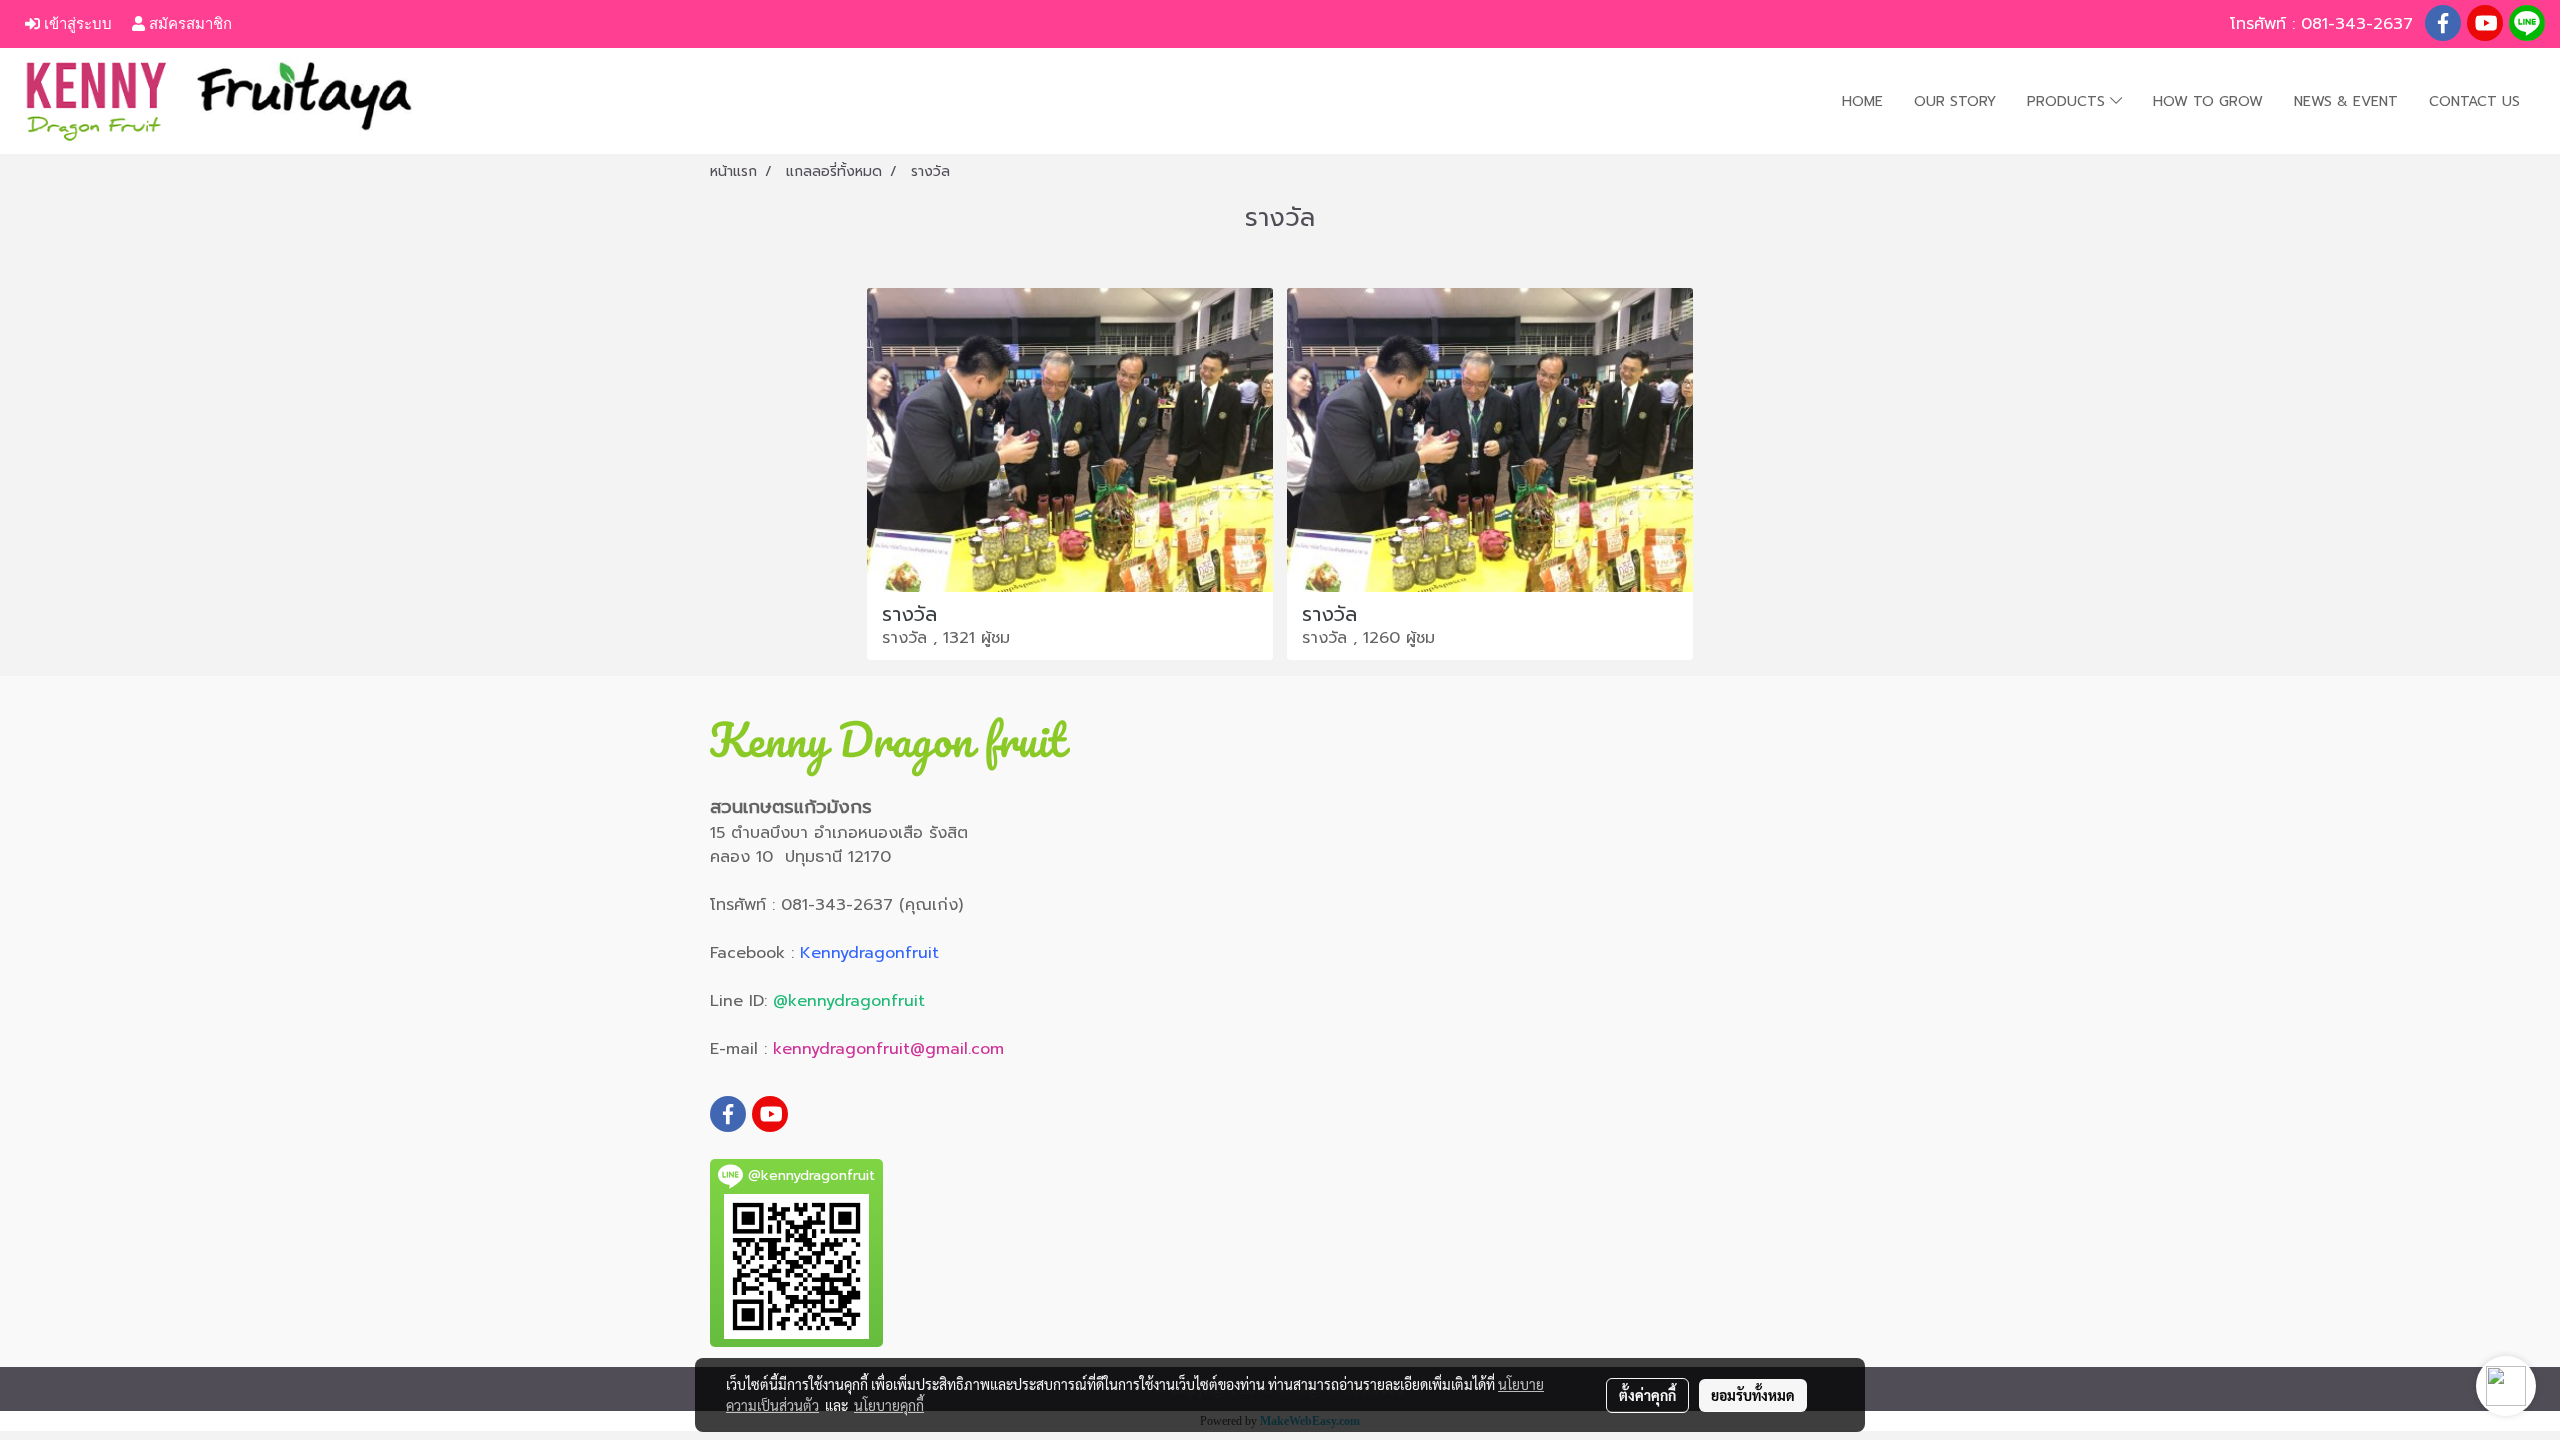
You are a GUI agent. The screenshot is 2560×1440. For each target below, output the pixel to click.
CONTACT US (2474, 101)
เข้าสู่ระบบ (76, 23)
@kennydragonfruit (849, 1001)
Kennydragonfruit (869, 953)
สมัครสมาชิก (188, 23)
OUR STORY (1955, 101)
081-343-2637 (2360, 24)
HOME (1862, 101)
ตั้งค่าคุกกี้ (1647, 1395)
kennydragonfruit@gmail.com (888, 1049)
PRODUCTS (2068, 101)
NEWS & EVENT (2346, 101)
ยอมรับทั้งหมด (1753, 1395)
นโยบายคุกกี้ (889, 1405)
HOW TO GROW (2208, 101)
